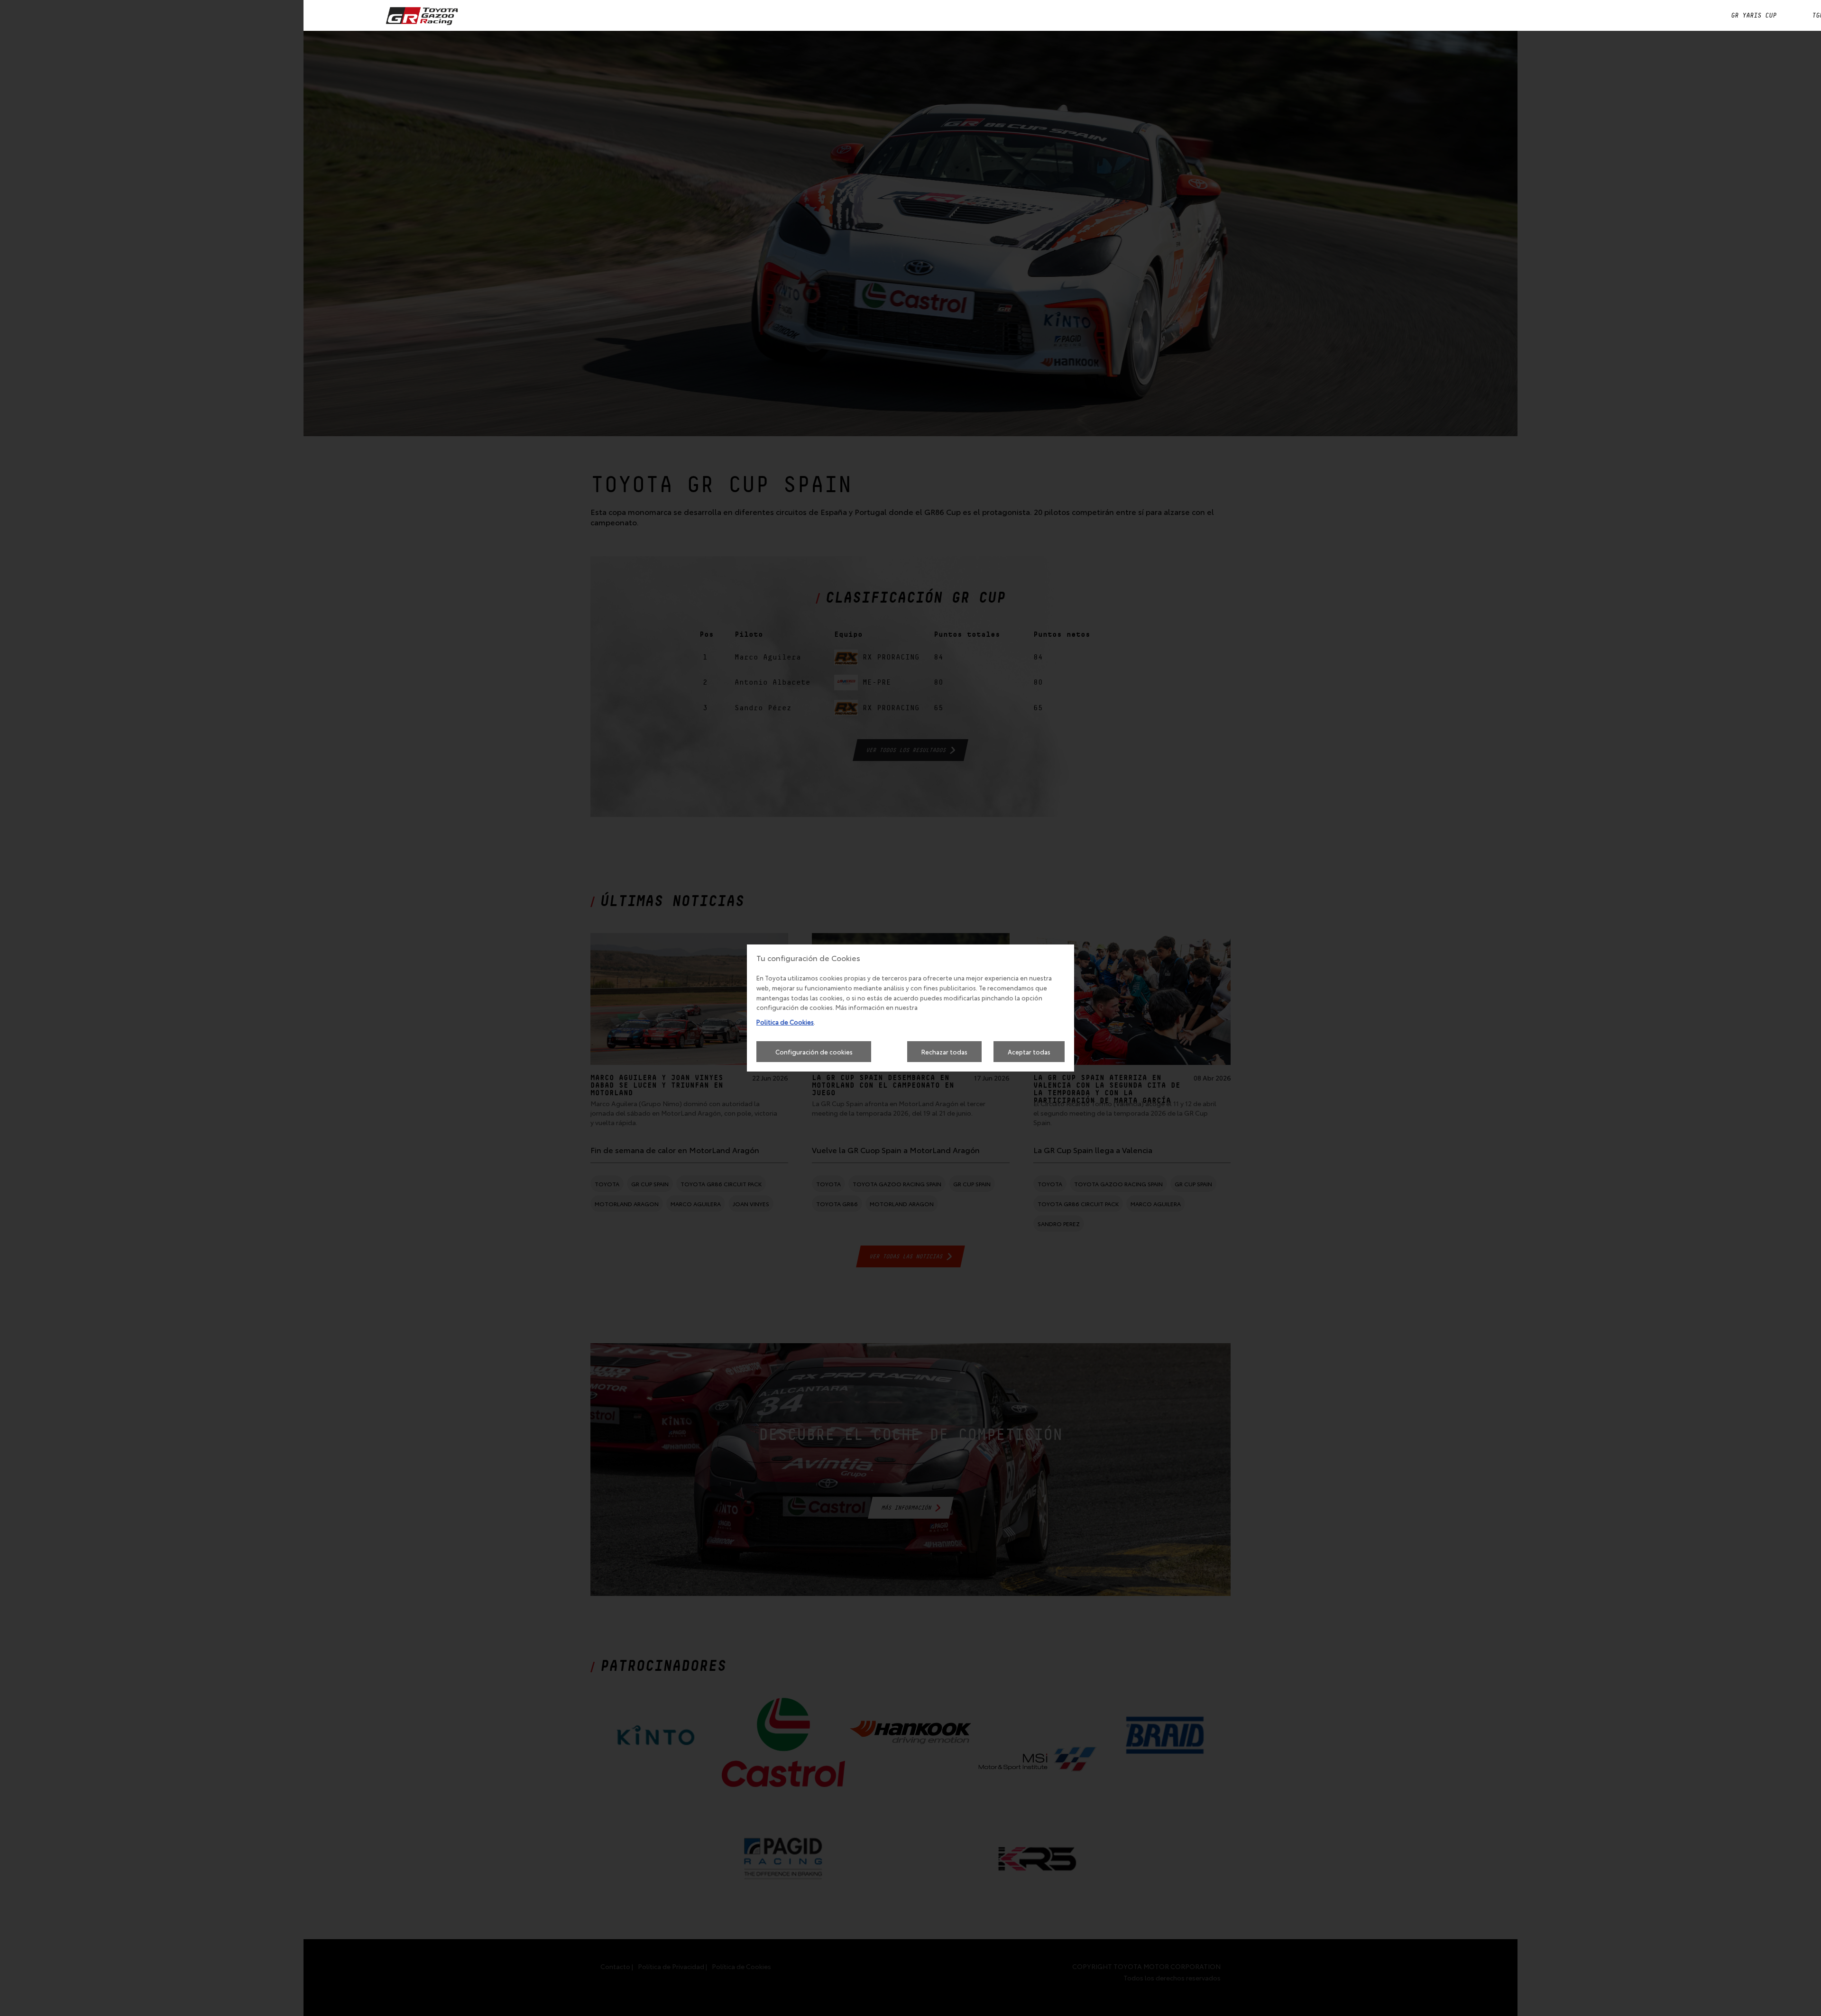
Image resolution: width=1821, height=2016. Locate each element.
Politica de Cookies (785, 1022)
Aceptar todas (1029, 1052)
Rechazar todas (944, 1052)
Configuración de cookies (814, 1052)
